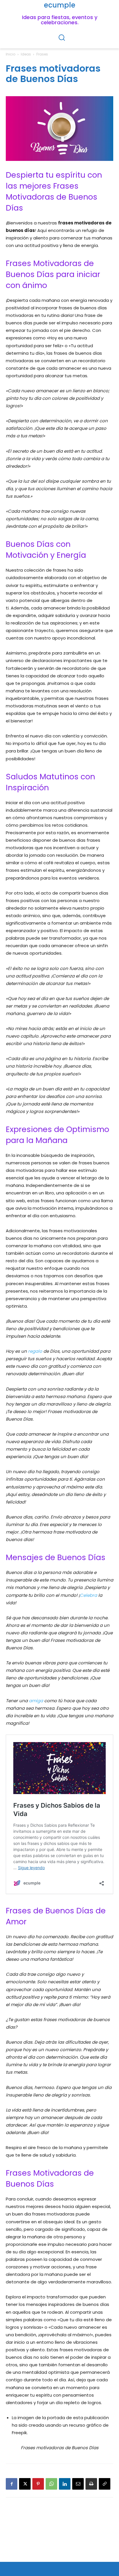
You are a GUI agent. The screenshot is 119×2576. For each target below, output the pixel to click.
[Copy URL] (105, 2484)
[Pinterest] (38, 2484)
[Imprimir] (91, 2484)
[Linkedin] (65, 2484)
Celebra (88, 1595)
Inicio (11, 54)
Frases (42, 54)
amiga (36, 1701)
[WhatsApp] (51, 2484)
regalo (35, 1351)
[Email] (78, 2484)
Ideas (26, 54)
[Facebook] (12, 2484)
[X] (25, 2484)
